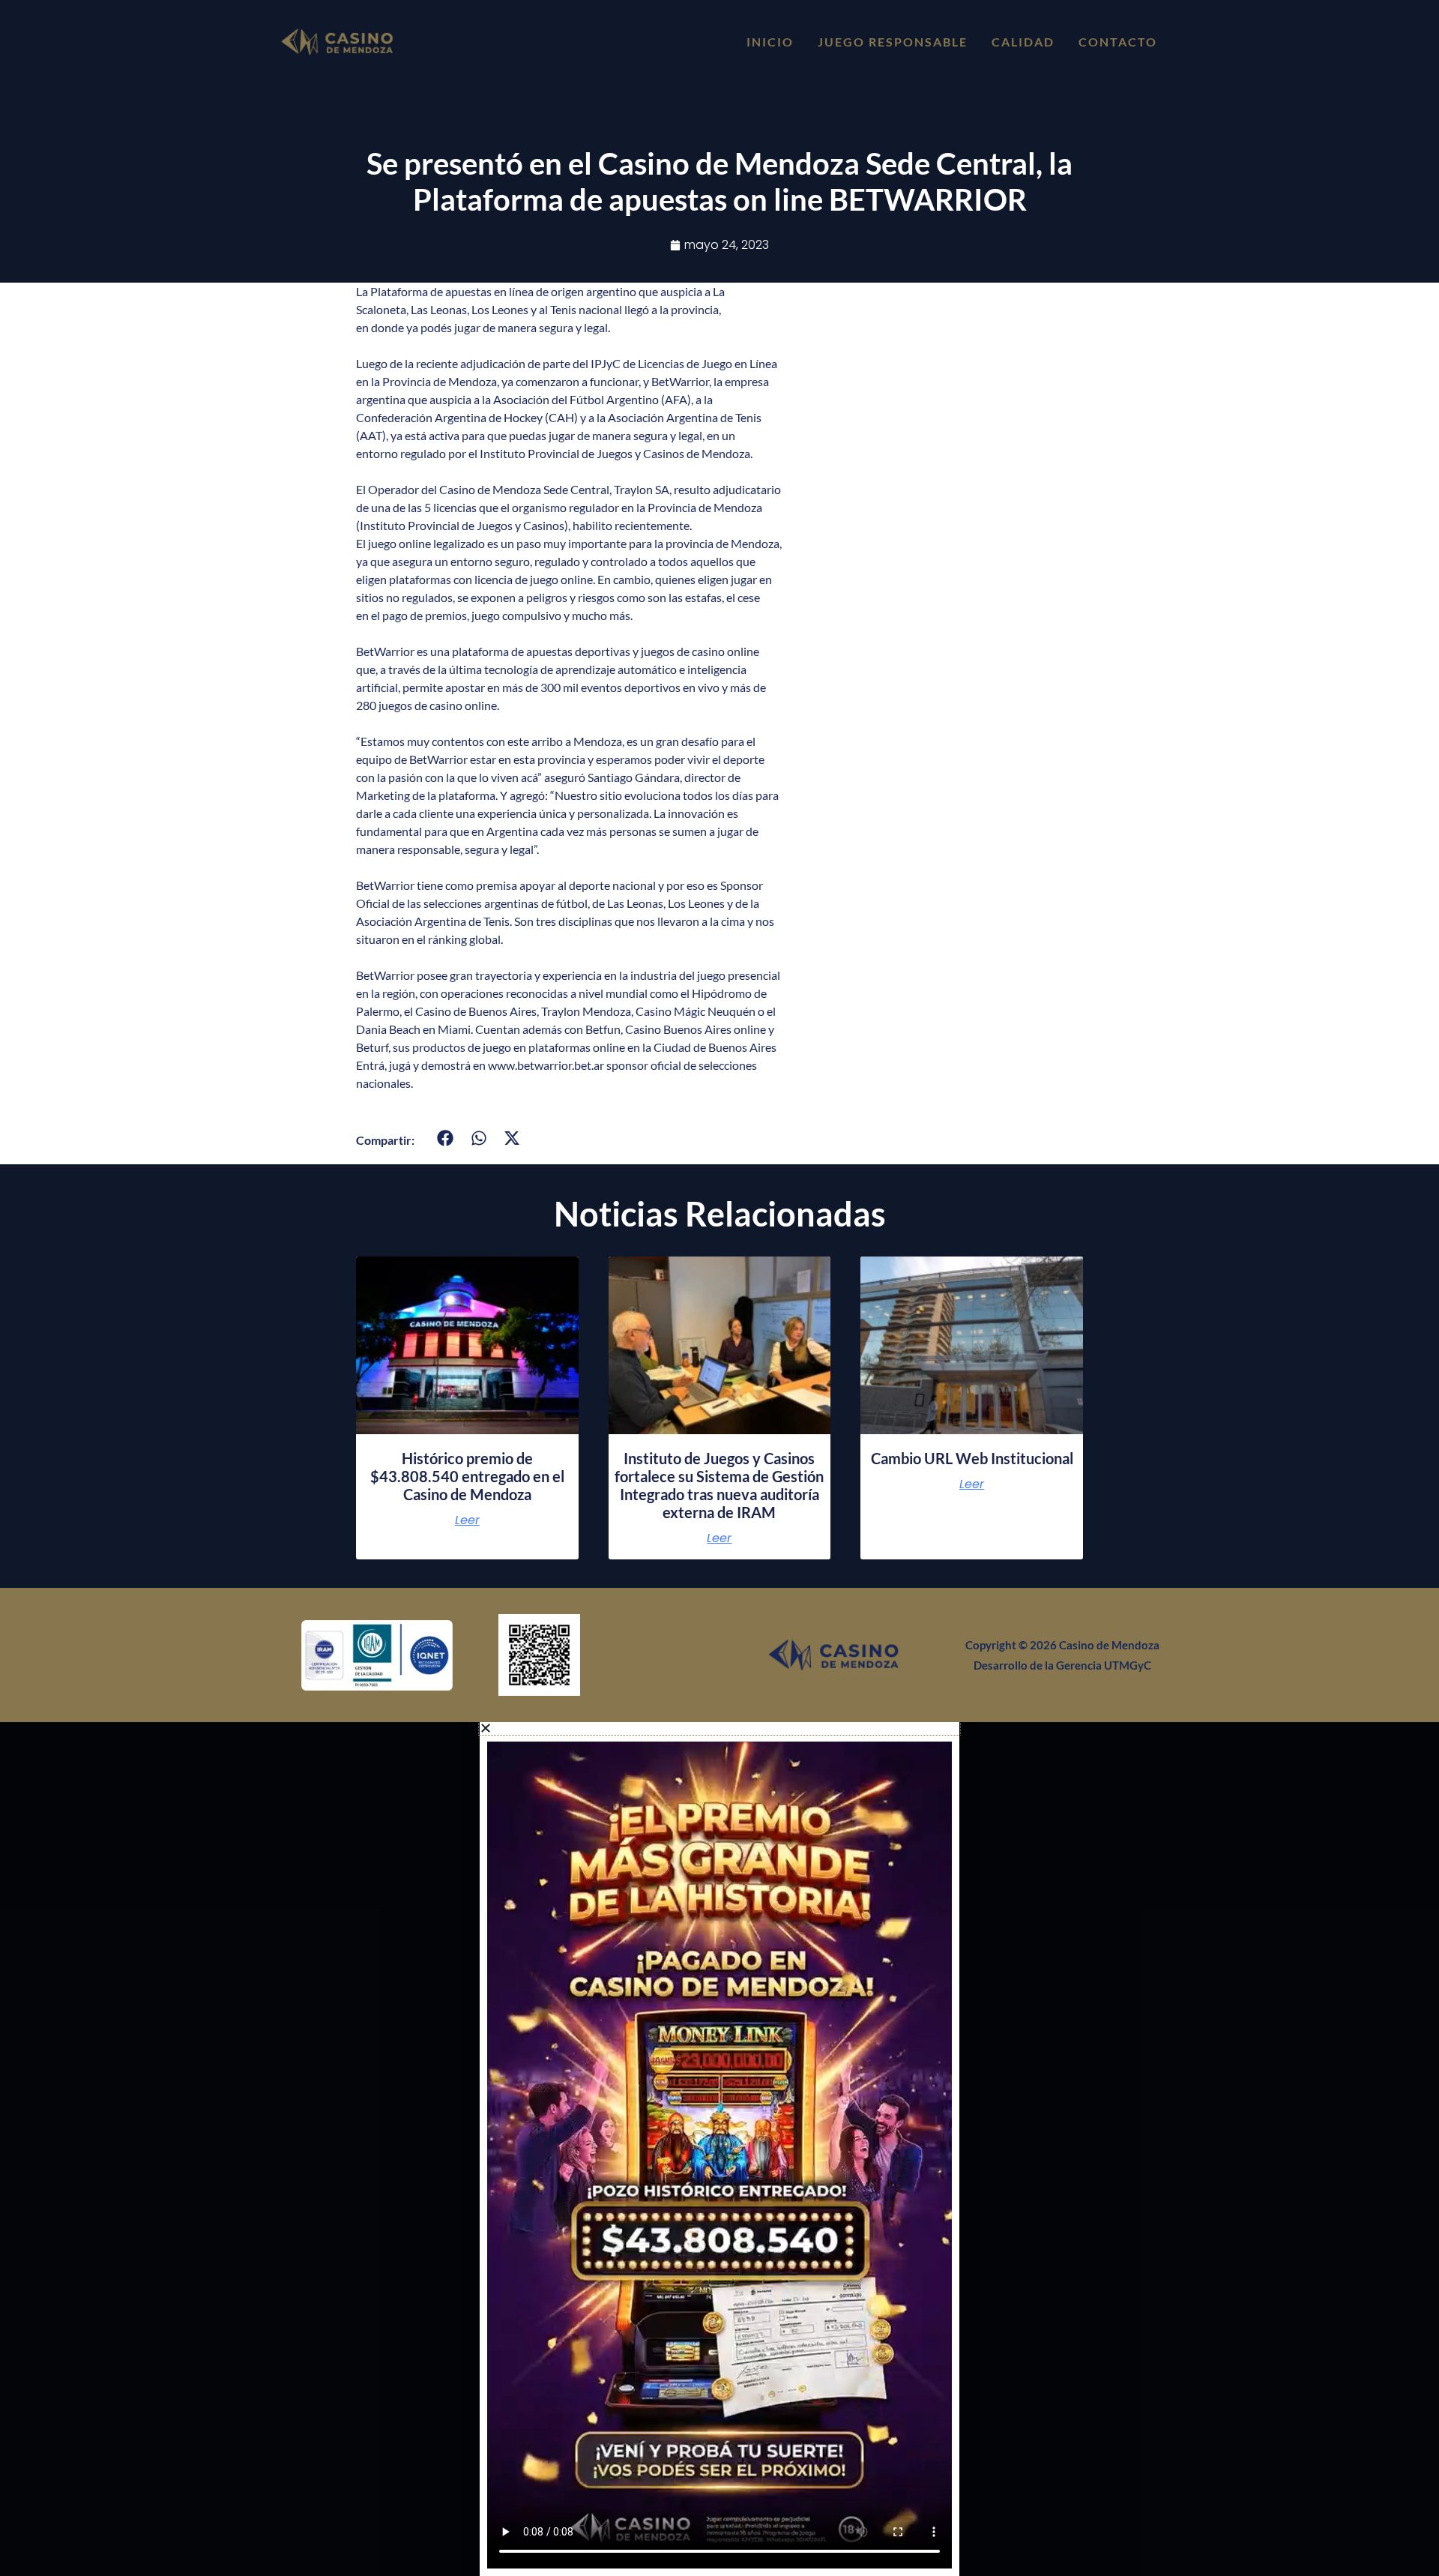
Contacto (1118, 42)
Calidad (1023, 42)
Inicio (770, 42)
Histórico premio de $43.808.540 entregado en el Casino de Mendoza (467, 1476)
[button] (446, 1138)
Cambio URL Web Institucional (972, 1458)
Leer (467, 1520)
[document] (719, 2149)
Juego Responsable (893, 42)
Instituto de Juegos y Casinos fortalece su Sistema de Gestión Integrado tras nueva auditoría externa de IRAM (719, 1485)
